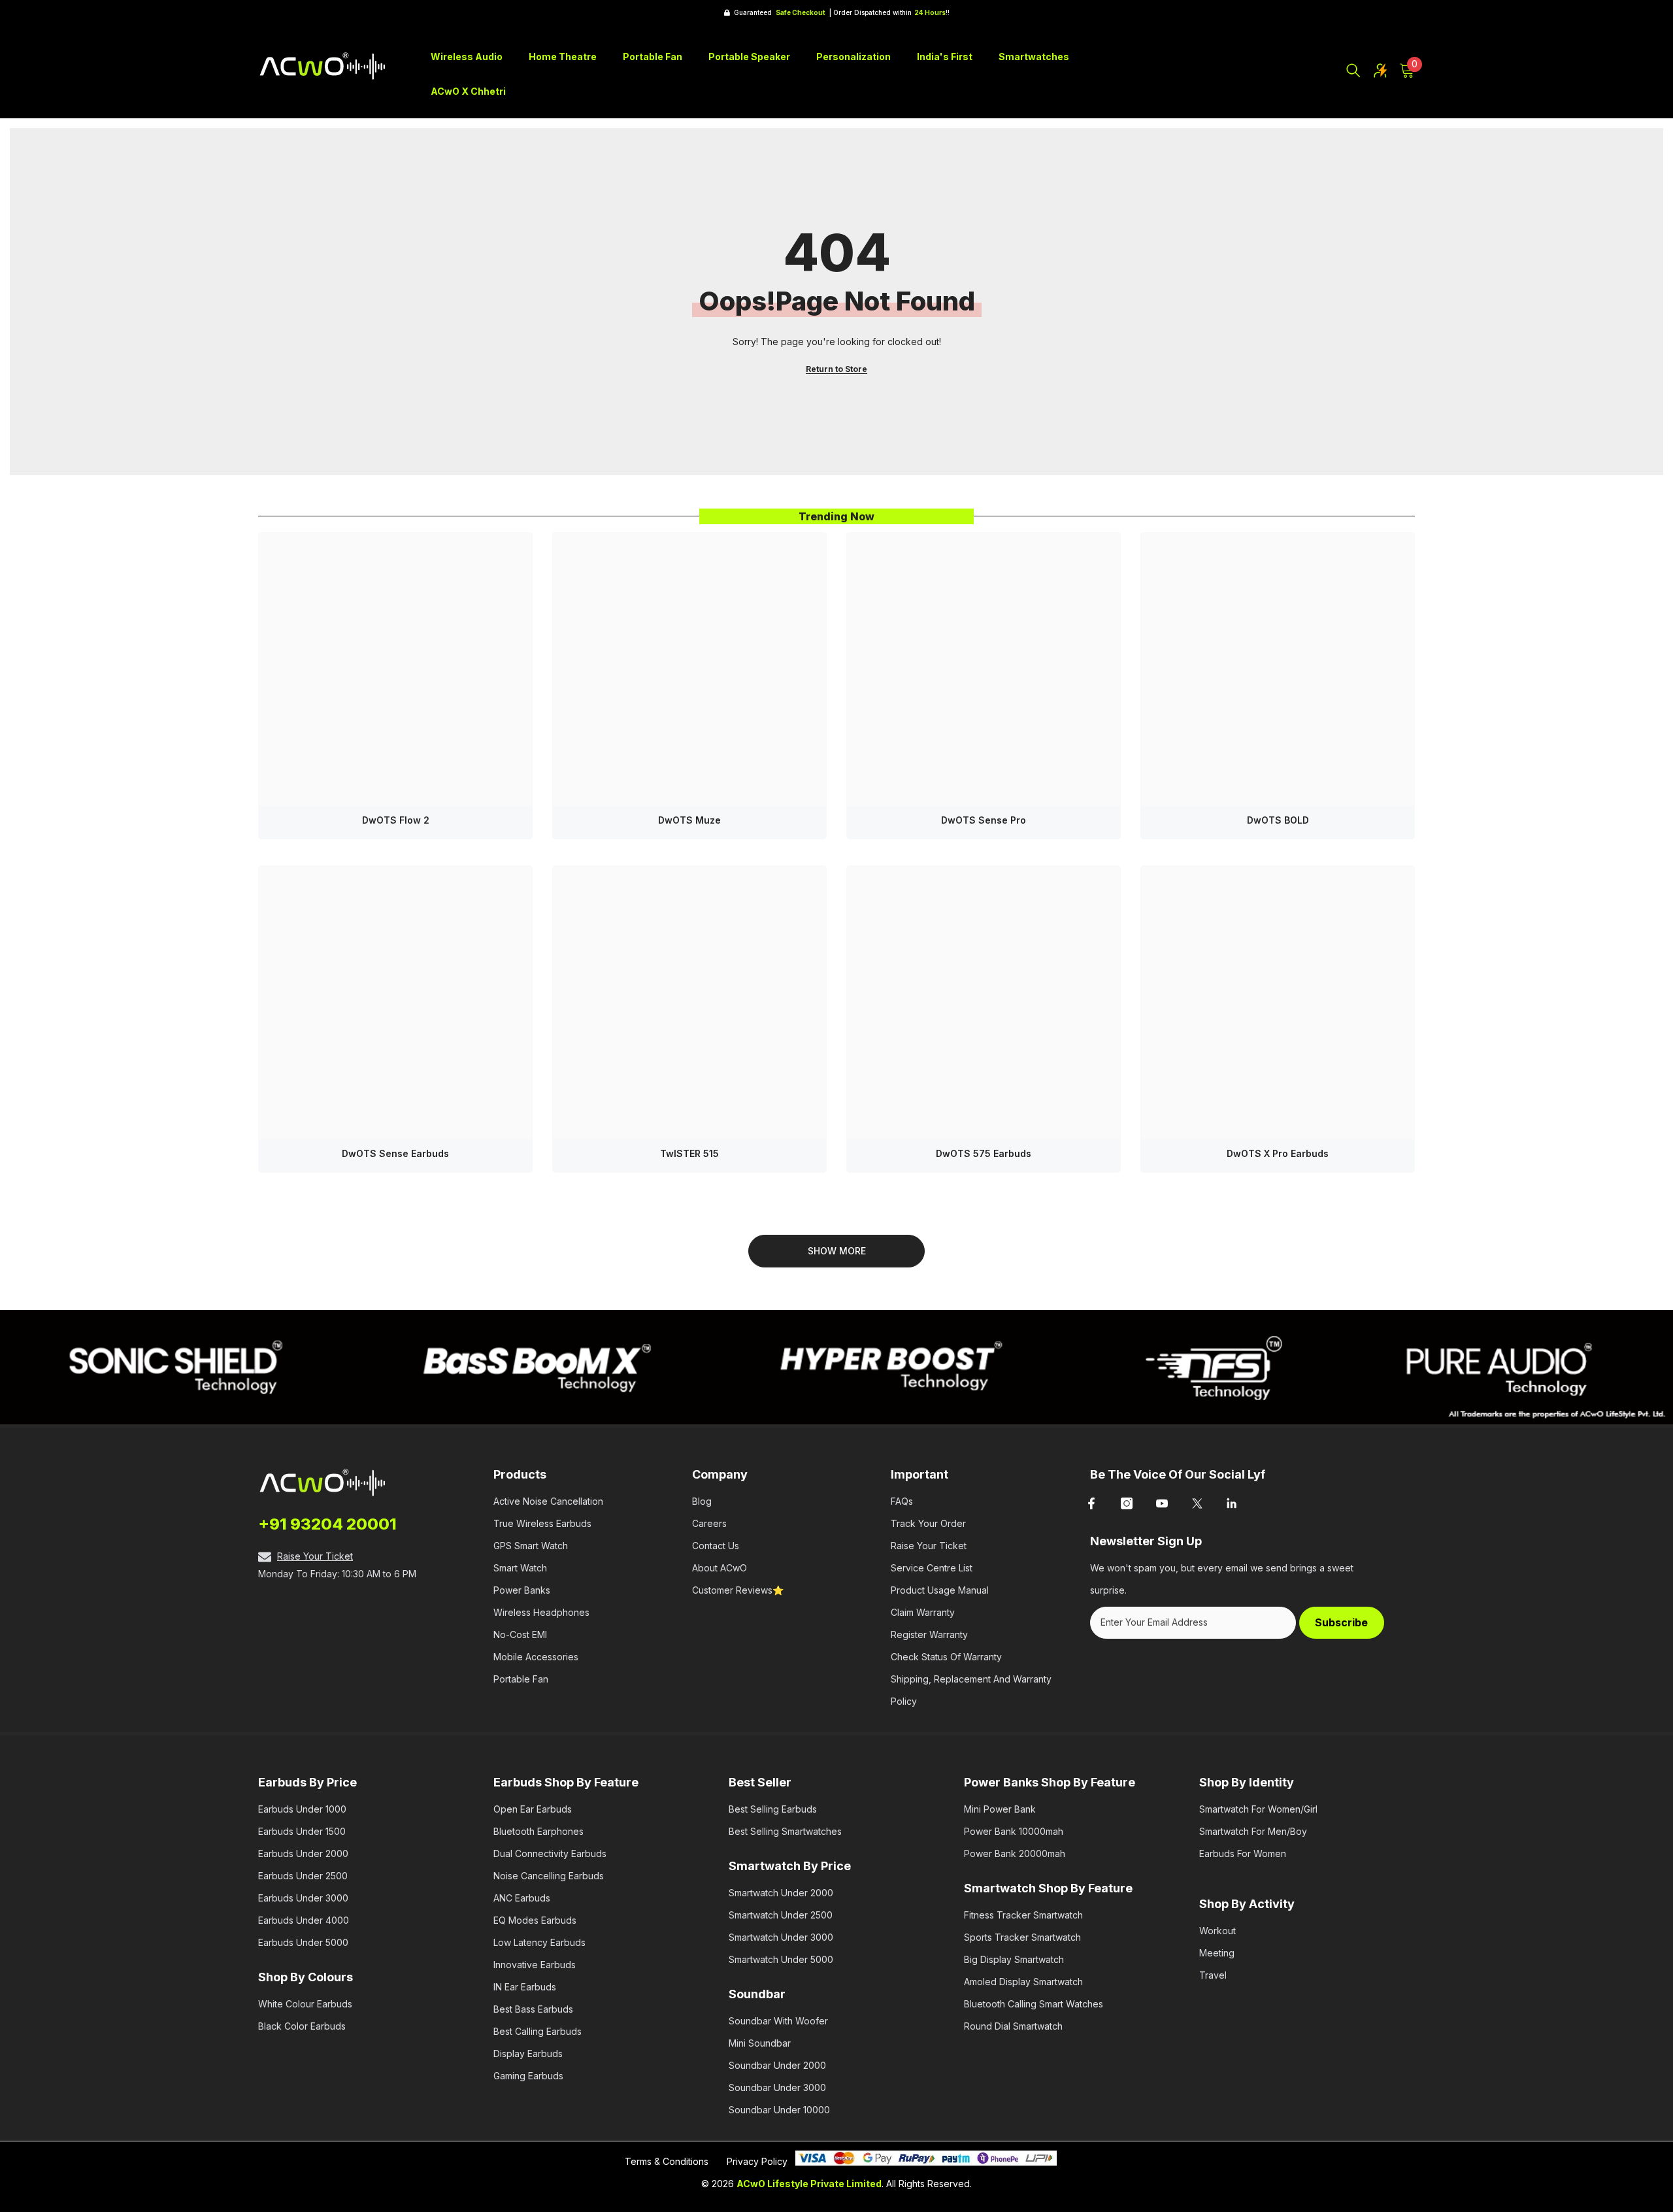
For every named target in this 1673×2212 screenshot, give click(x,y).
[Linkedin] (1233, 1503)
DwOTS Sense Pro (984, 820)
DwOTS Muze (689, 820)
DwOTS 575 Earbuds (984, 1153)
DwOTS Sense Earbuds (395, 1153)
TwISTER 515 (689, 1153)
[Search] (1353, 71)
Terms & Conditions (667, 2161)
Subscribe (1341, 1622)
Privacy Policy (757, 2161)
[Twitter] (1197, 1503)
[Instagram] (1127, 1503)
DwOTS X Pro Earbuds (1278, 1153)
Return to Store (836, 369)
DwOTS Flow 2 (396, 820)
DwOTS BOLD (1278, 820)
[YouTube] (1162, 1503)
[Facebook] (1091, 1503)
